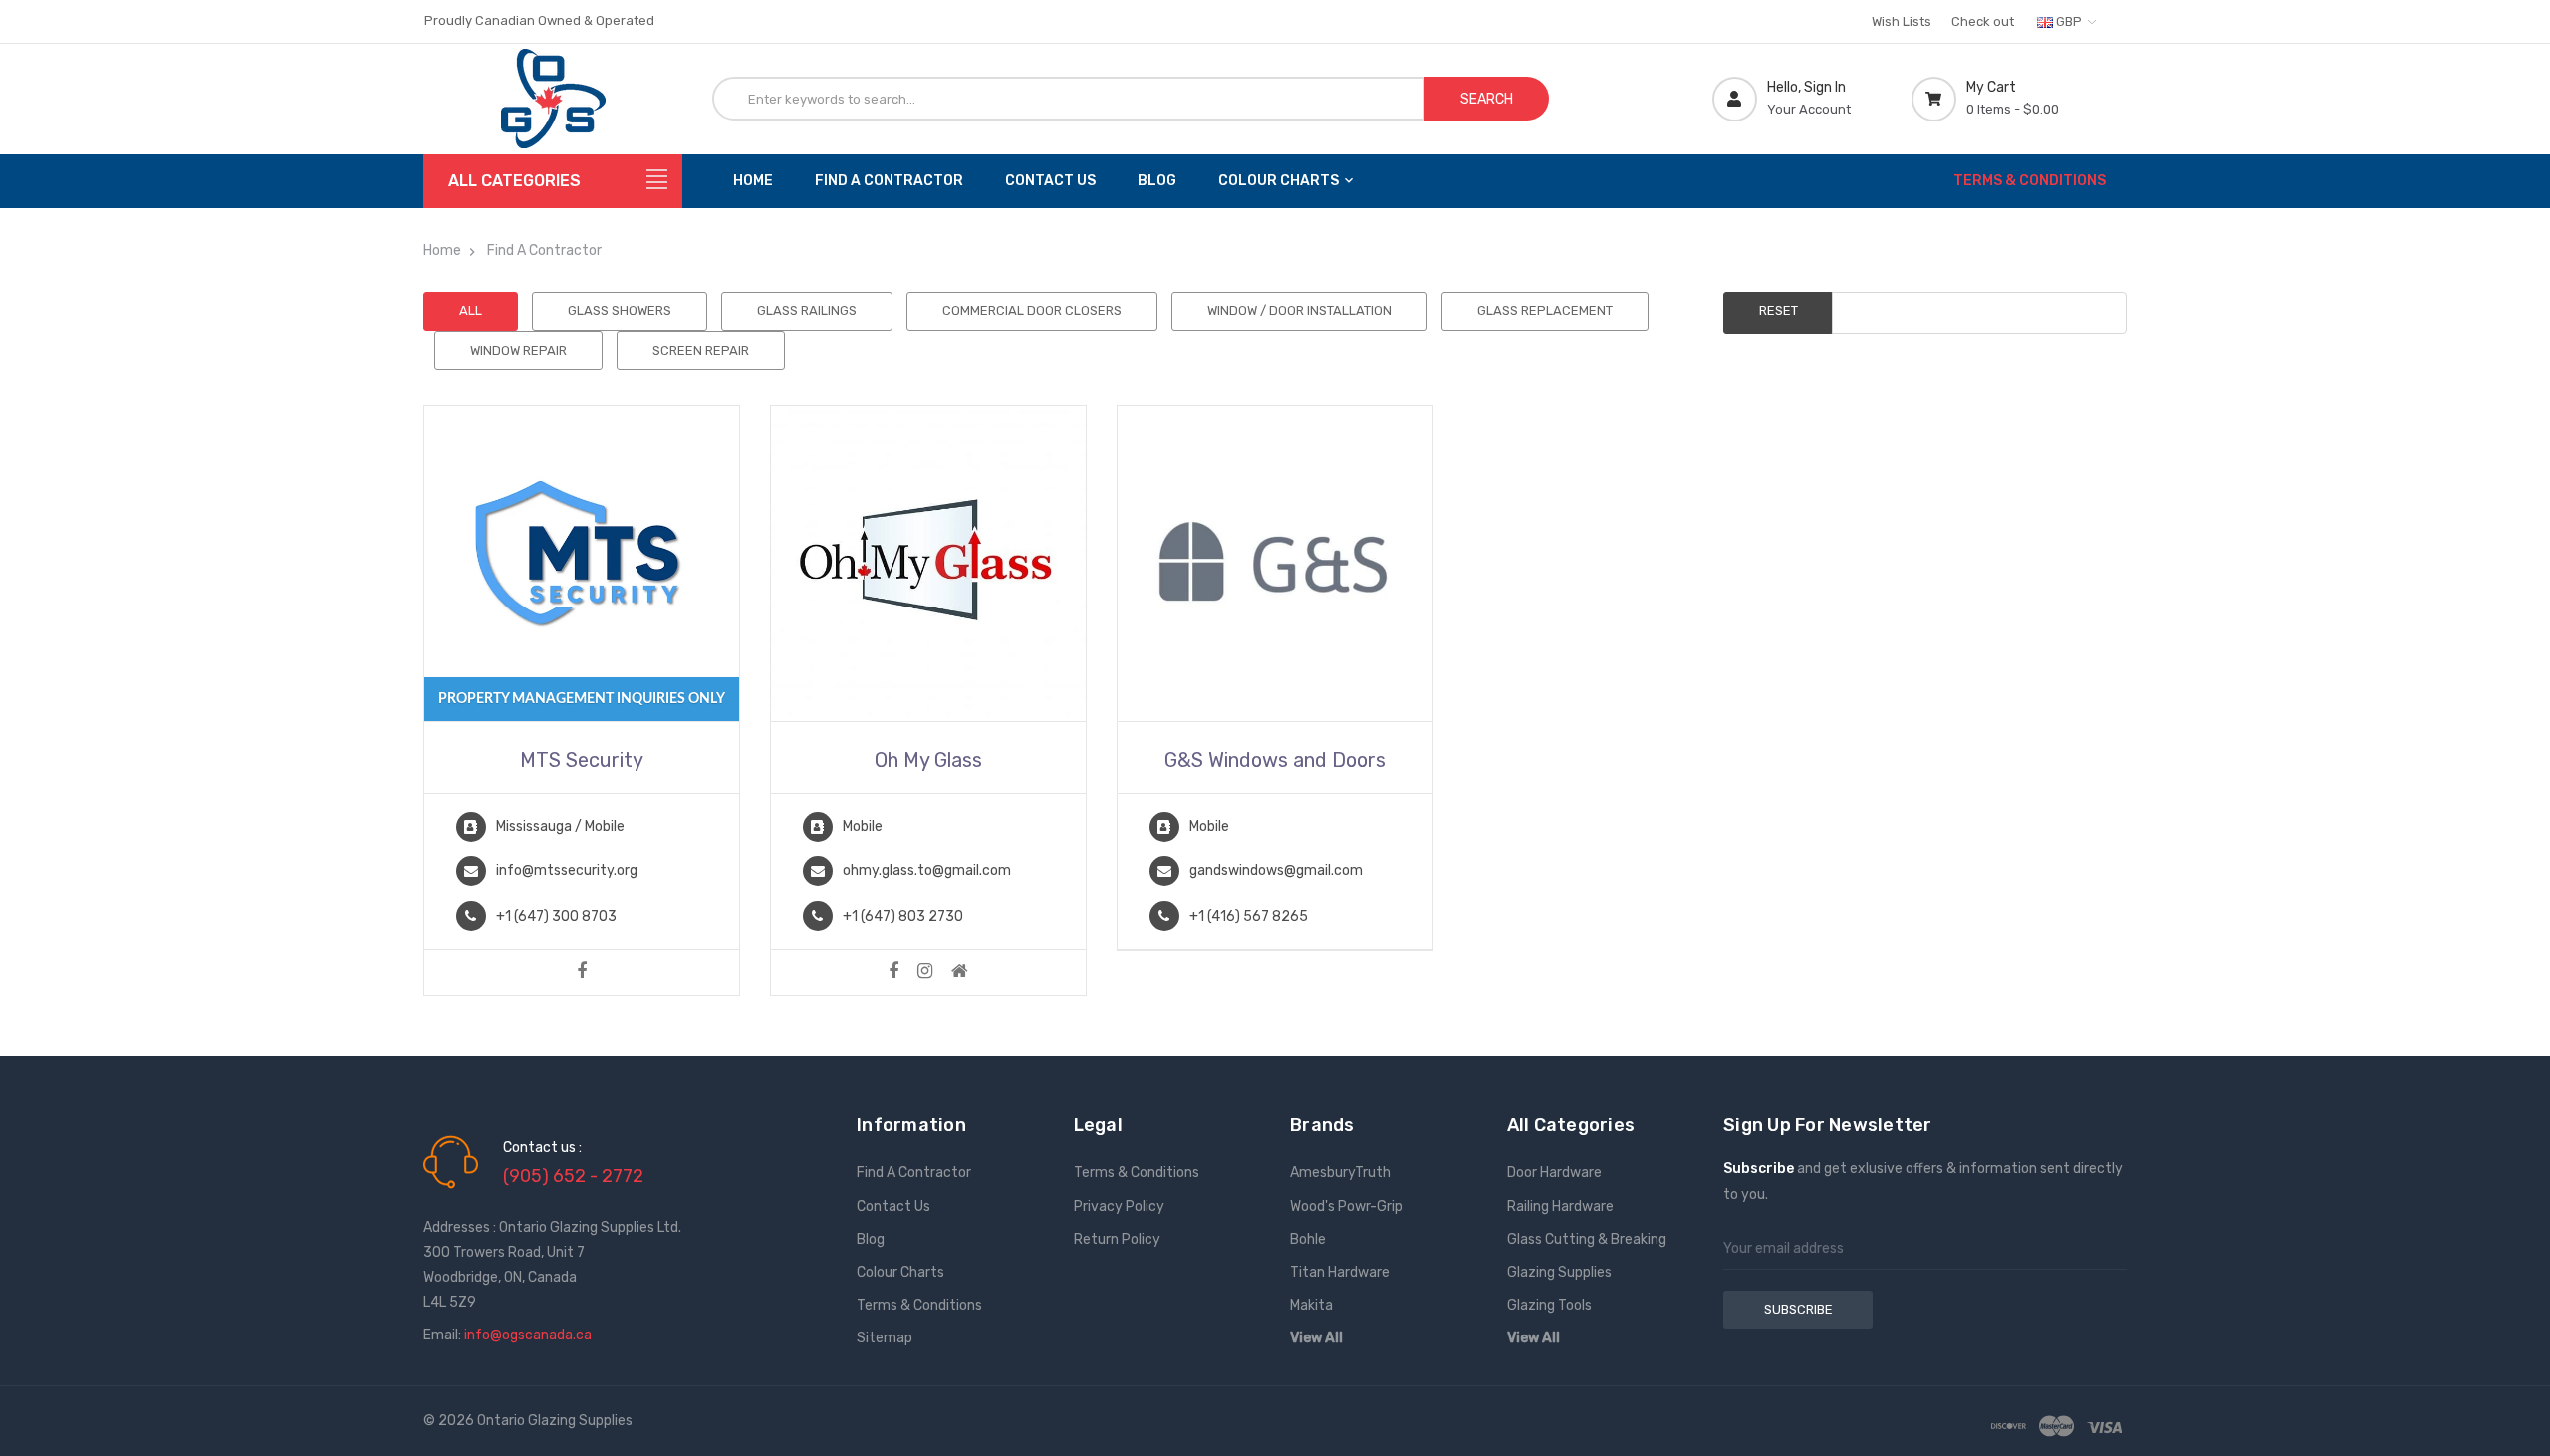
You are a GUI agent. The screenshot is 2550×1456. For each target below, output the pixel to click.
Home (753, 181)
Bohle (1308, 1239)
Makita (1311, 1305)
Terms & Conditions (2030, 181)
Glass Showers (620, 310)
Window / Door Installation (1299, 310)
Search (1487, 99)
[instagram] (925, 972)
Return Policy (1117, 1239)
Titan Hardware (1340, 1272)
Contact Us (1050, 181)
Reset (1779, 310)
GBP (2069, 21)
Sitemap (885, 1338)
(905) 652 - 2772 (573, 1176)
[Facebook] (582, 972)
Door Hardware (1554, 1173)
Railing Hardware (1560, 1207)
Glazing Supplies (1559, 1272)
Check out (1983, 21)
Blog (1157, 181)
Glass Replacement (1545, 310)
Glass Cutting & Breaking (1587, 1239)
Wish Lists (1902, 21)
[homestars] (960, 972)
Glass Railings (807, 310)
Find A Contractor (889, 181)
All (471, 310)
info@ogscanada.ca (528, 1335)
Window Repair (518, 350)
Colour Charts (1278, 181)
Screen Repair (701, 350)
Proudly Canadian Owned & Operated (539, 20)
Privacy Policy (1119, 1207)
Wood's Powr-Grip (1346, 1207)
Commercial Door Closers (1032, 310)
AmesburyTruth (1340, 1173)
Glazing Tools (1549, 1305)
